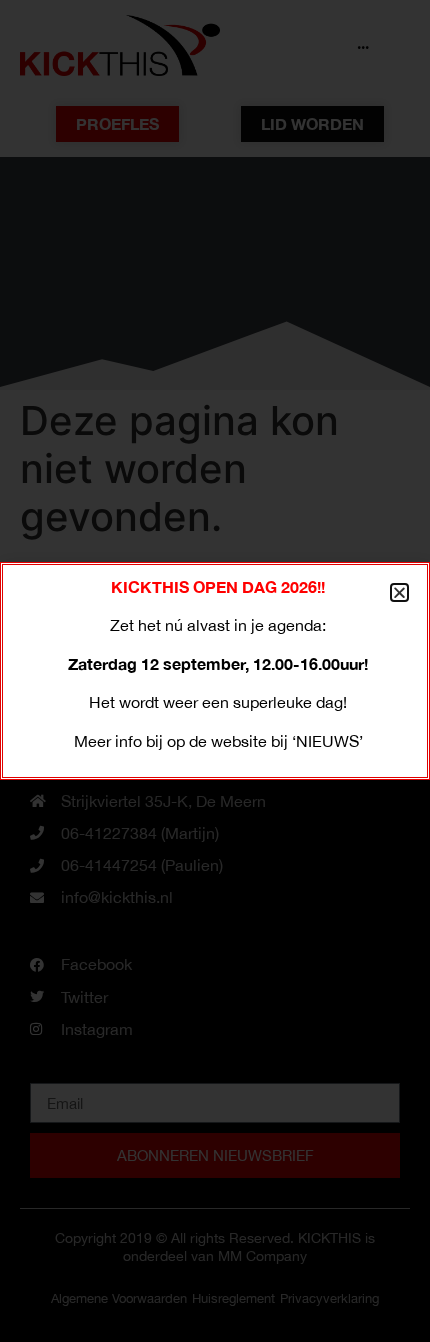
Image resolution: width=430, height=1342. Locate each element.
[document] (215, 671)
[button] (399, 592)
